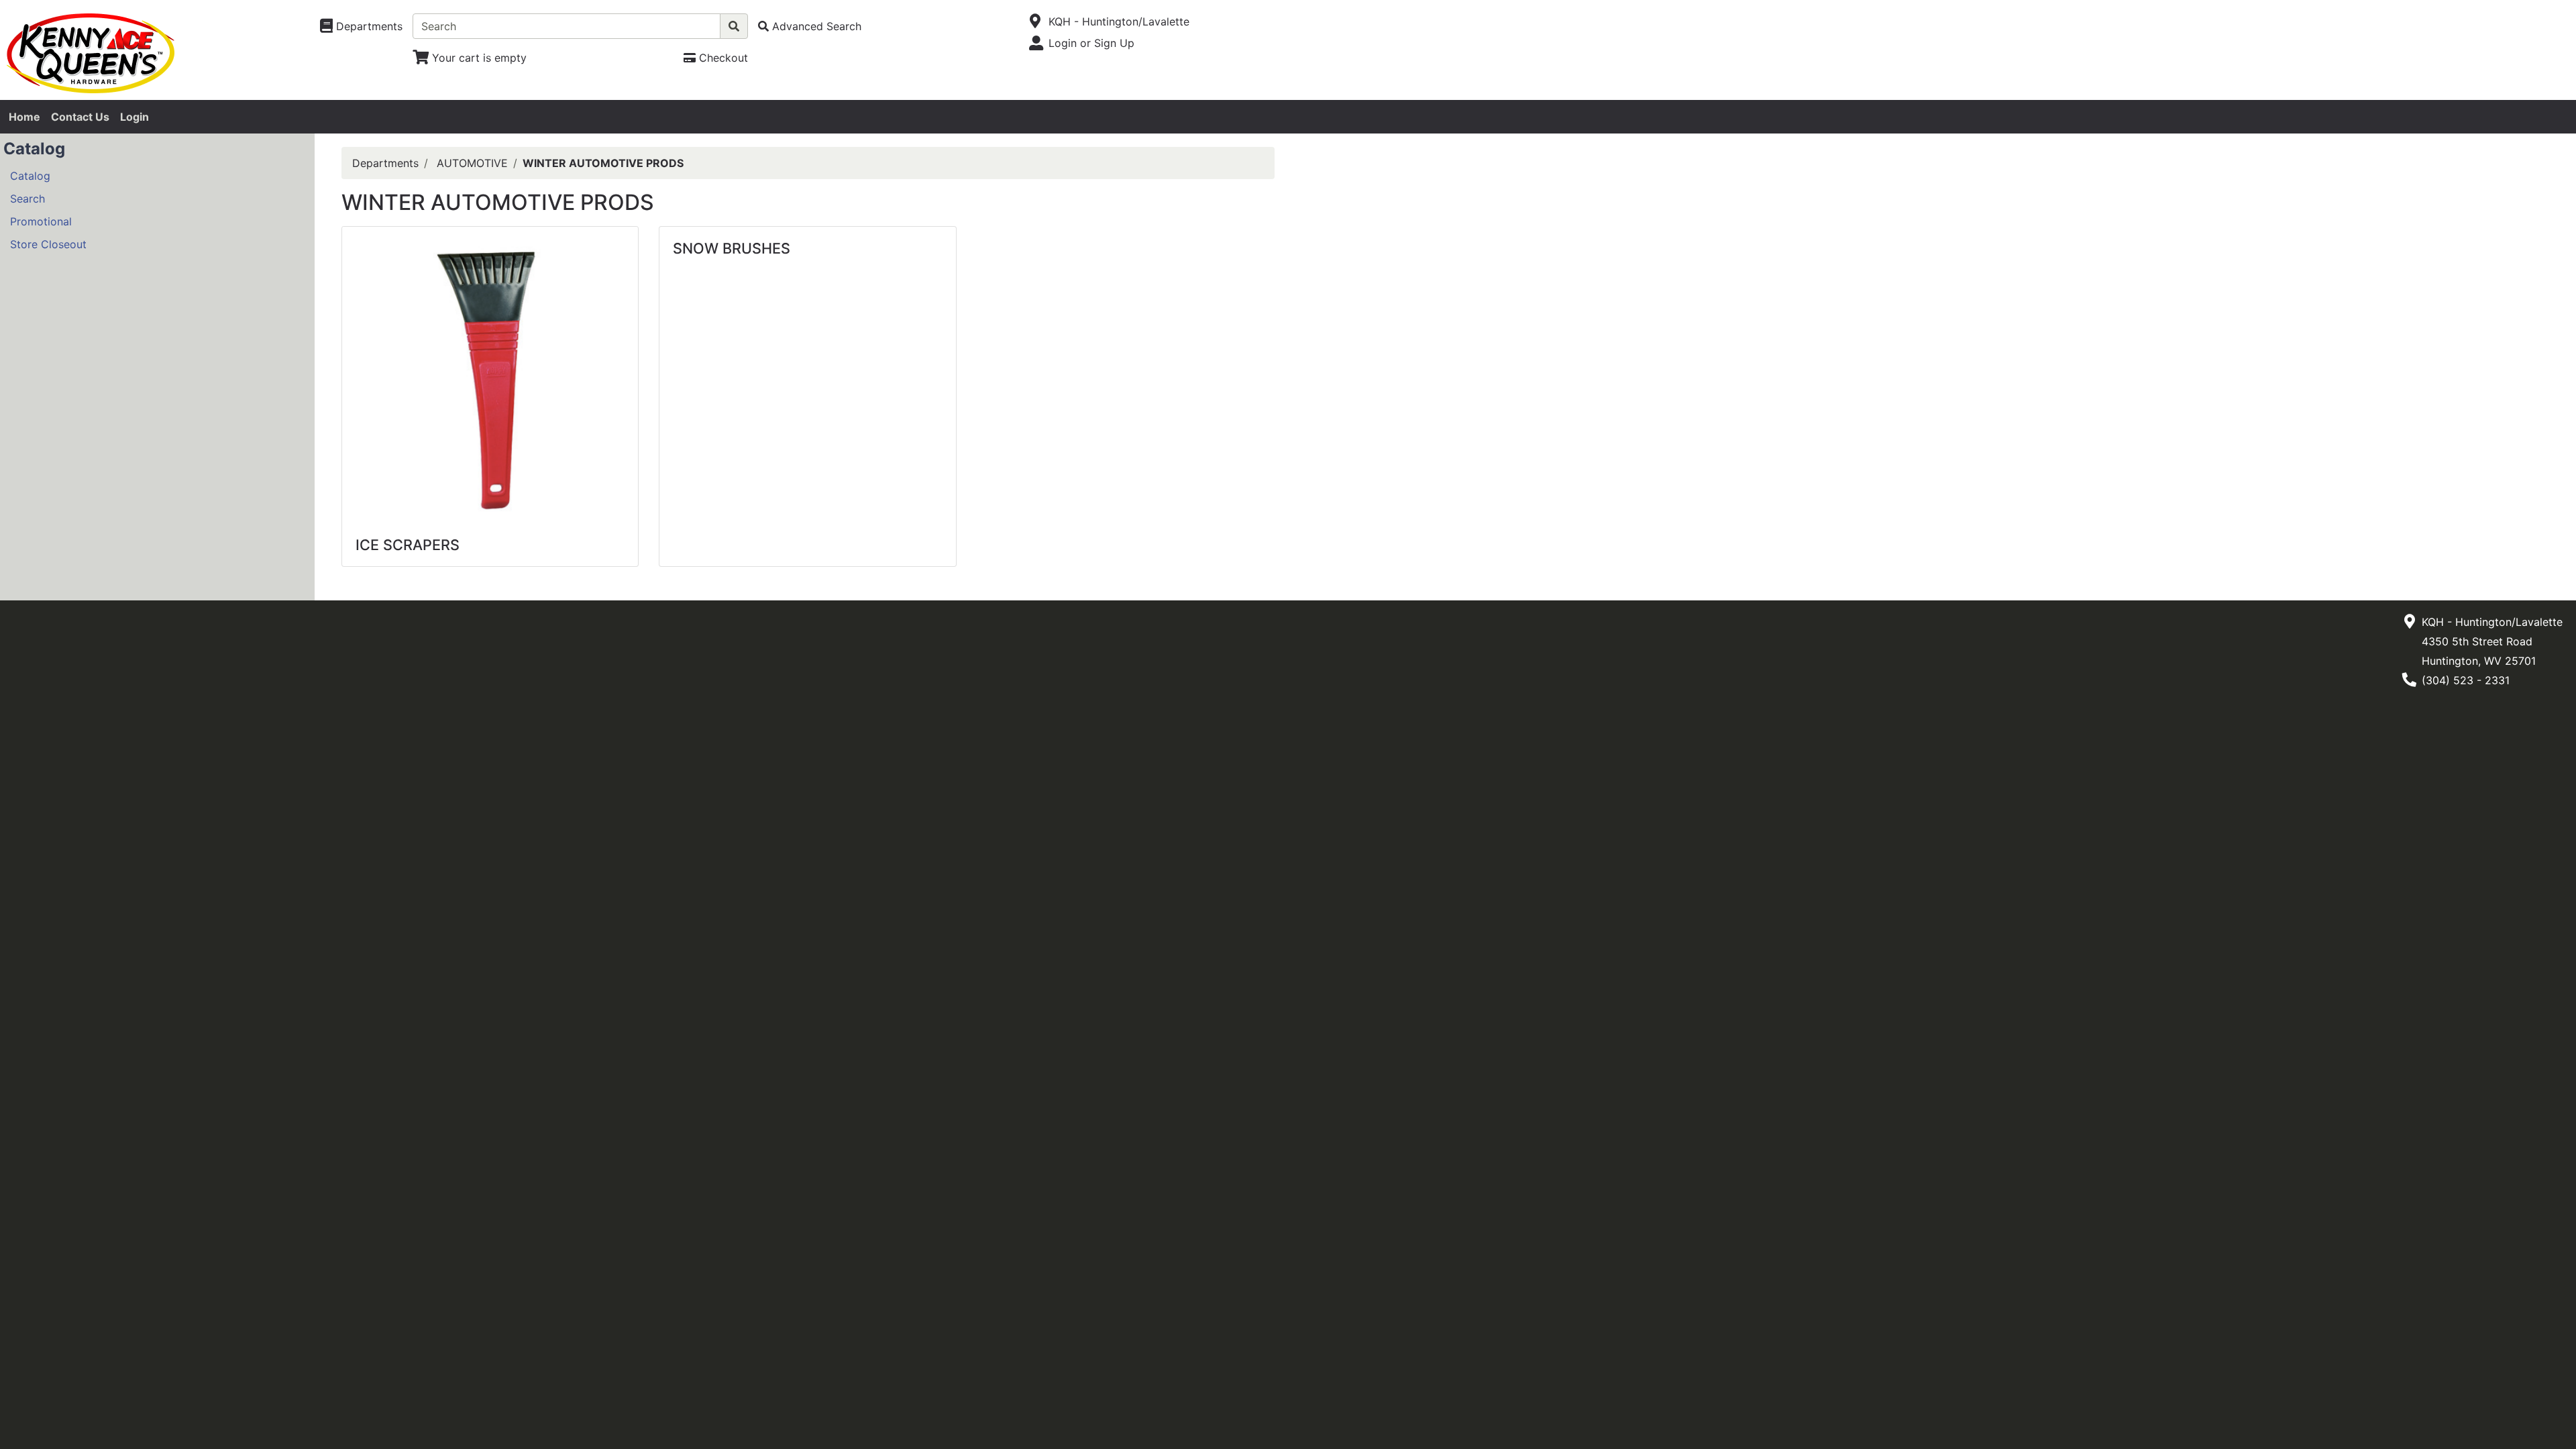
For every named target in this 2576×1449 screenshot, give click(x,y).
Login (135, 117)
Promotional (41, 221)
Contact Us (80, 117)
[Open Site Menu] (1035, 21)
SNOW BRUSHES (732, 248)
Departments (385, 163)
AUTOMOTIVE (472, 163)
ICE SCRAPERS (408, 545)
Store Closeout (48, 244)
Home (24, 117)
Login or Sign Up (1091, 43)
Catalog (30, 176)
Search (28, 199)
